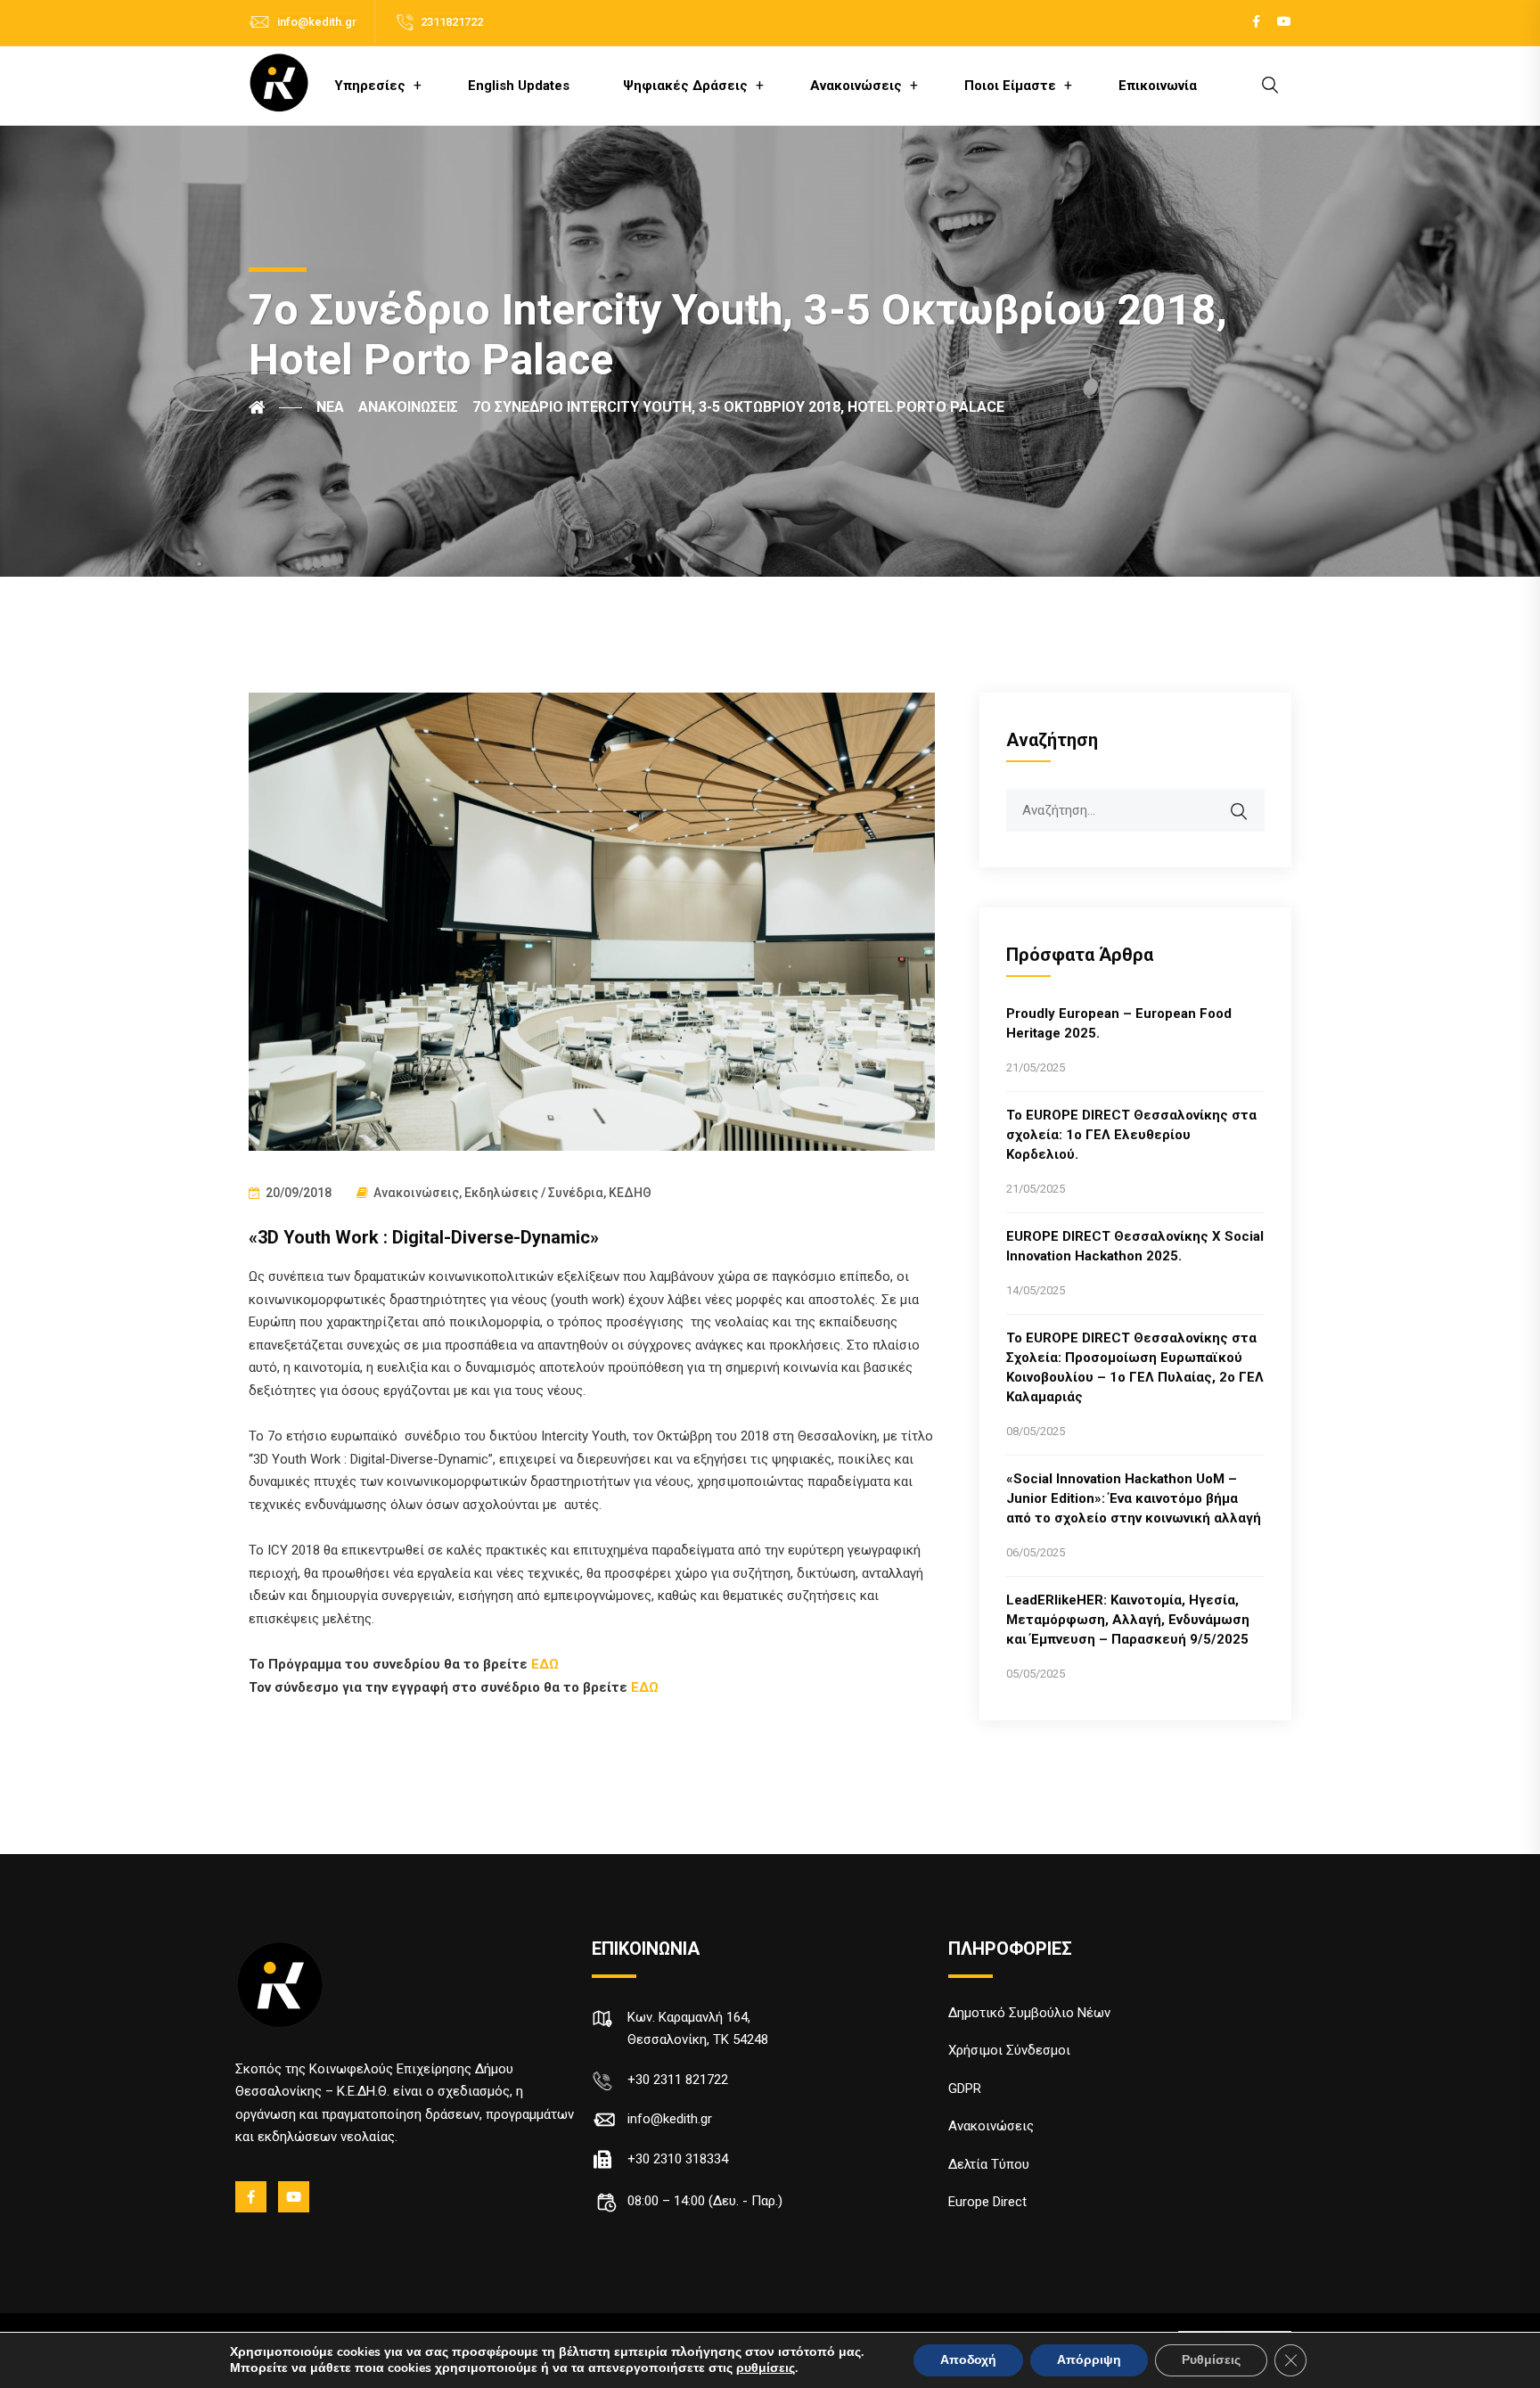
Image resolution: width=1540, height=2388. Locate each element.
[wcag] (1250, 802)
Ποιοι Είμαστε (1010, 86)
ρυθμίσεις (766, 2368)
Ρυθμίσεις (1211, 2360)
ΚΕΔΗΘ (630, 1193)
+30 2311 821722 (678, 2080)
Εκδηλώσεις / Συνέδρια (534, 1193)
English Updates (519, 86)
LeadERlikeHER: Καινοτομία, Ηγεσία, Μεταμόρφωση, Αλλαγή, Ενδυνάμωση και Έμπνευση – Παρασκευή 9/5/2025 (1128, 1620)
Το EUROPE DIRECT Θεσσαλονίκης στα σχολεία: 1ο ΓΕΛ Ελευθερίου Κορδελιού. (1131, 1135)
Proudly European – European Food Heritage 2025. (1119, 1023)
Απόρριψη (1089, 2360)
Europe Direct (987, 2202)
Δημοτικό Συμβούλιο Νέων (1029, 2013)
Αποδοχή (968, 2360)
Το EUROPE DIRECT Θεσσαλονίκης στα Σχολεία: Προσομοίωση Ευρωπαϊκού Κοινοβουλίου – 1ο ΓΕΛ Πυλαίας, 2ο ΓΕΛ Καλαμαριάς (1135, 1367)
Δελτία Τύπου (989, 2164)
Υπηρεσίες (370, 86)
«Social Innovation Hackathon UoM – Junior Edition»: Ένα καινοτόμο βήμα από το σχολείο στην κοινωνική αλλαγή (1134, 1498)
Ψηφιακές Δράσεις (685, 86)
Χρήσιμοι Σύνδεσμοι (1009, 2050)
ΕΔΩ (545, 1664)
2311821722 (452, 22)
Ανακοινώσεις (856, 86)
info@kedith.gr (317, 22)
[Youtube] (295, 2197)
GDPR (965, 2088)
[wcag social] (1256, 22)
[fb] (252, 2197)
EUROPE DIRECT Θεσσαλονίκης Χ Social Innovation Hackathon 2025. (1135, 1246)
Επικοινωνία (1158, 86)
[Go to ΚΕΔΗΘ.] (275, 407)
